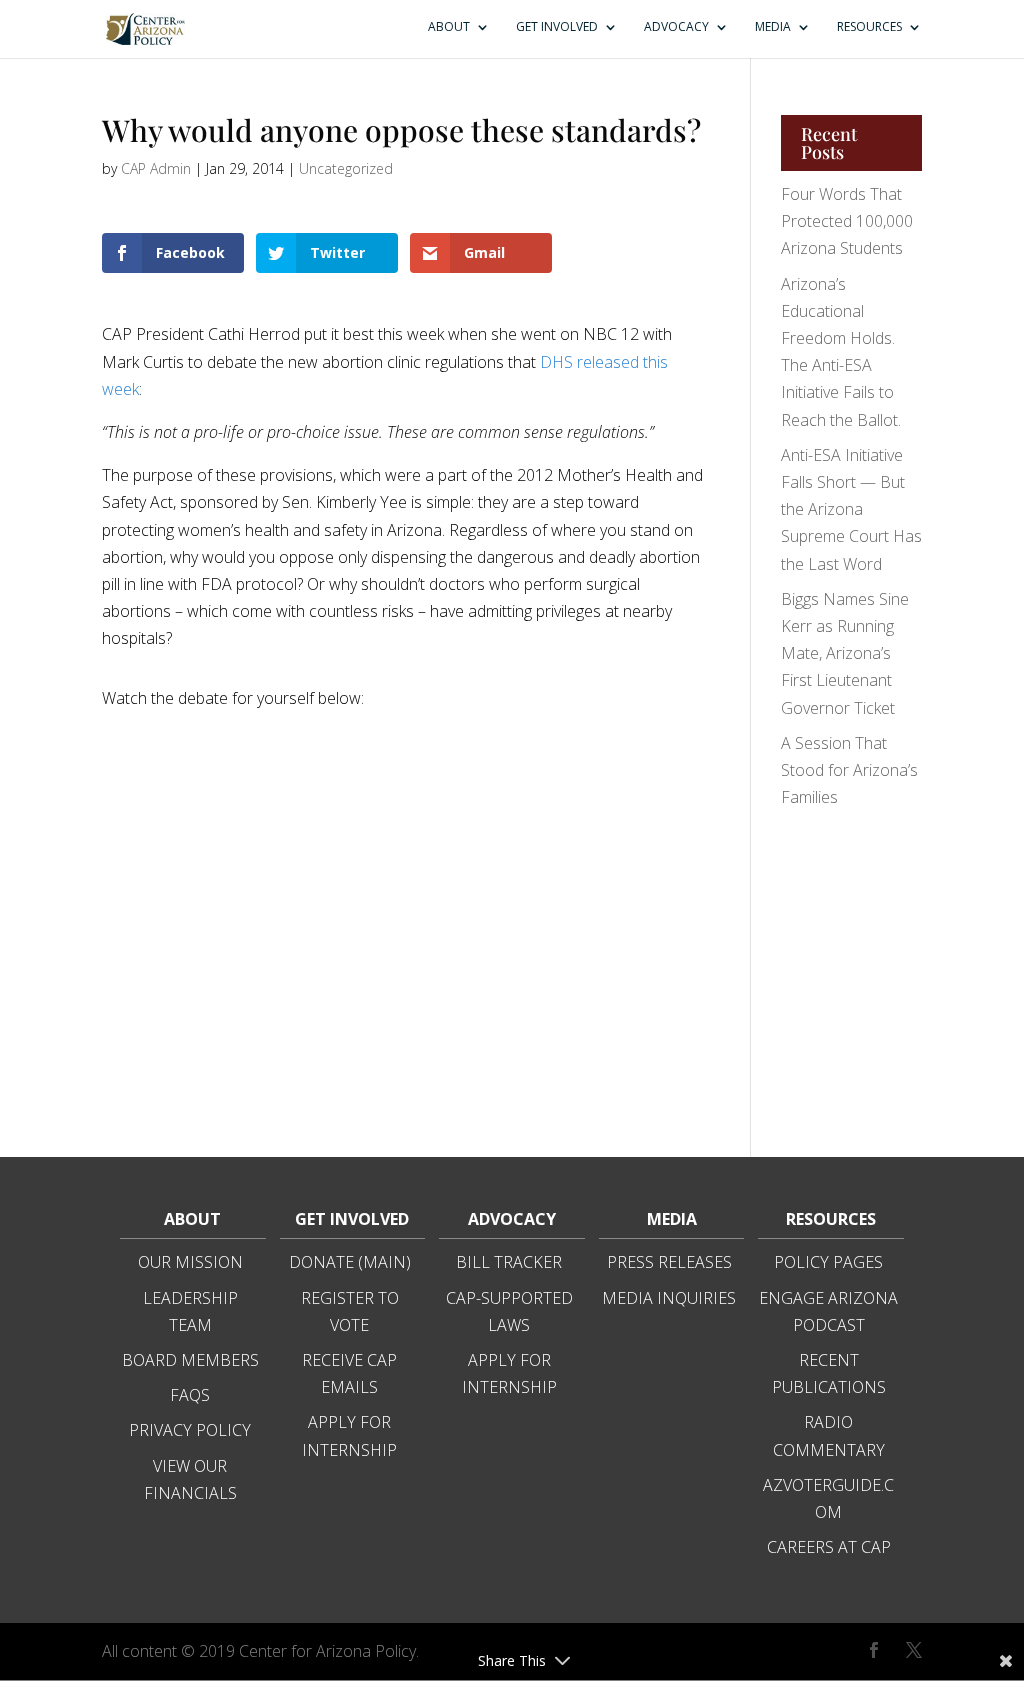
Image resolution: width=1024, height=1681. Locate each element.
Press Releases (669, 1262)
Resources (869, 27)
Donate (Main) (350, 1262)
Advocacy (676, 27)
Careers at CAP (829, 1547)
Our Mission (190, 1262)
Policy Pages (828, 1262)
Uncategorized (346, 168)
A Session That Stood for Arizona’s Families (849, 770)
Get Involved (557, 27)
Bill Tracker (509, 1262)
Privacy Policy (190, 1430)
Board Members (190, 1360)
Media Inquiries (669, 1298)
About (449, 27)
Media (773, 27)
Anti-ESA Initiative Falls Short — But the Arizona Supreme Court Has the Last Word (851, 509)
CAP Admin (156, 168)
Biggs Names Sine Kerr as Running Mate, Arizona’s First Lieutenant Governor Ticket (845, 653)
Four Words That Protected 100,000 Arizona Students (847, 221)
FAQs (190, 1395)
